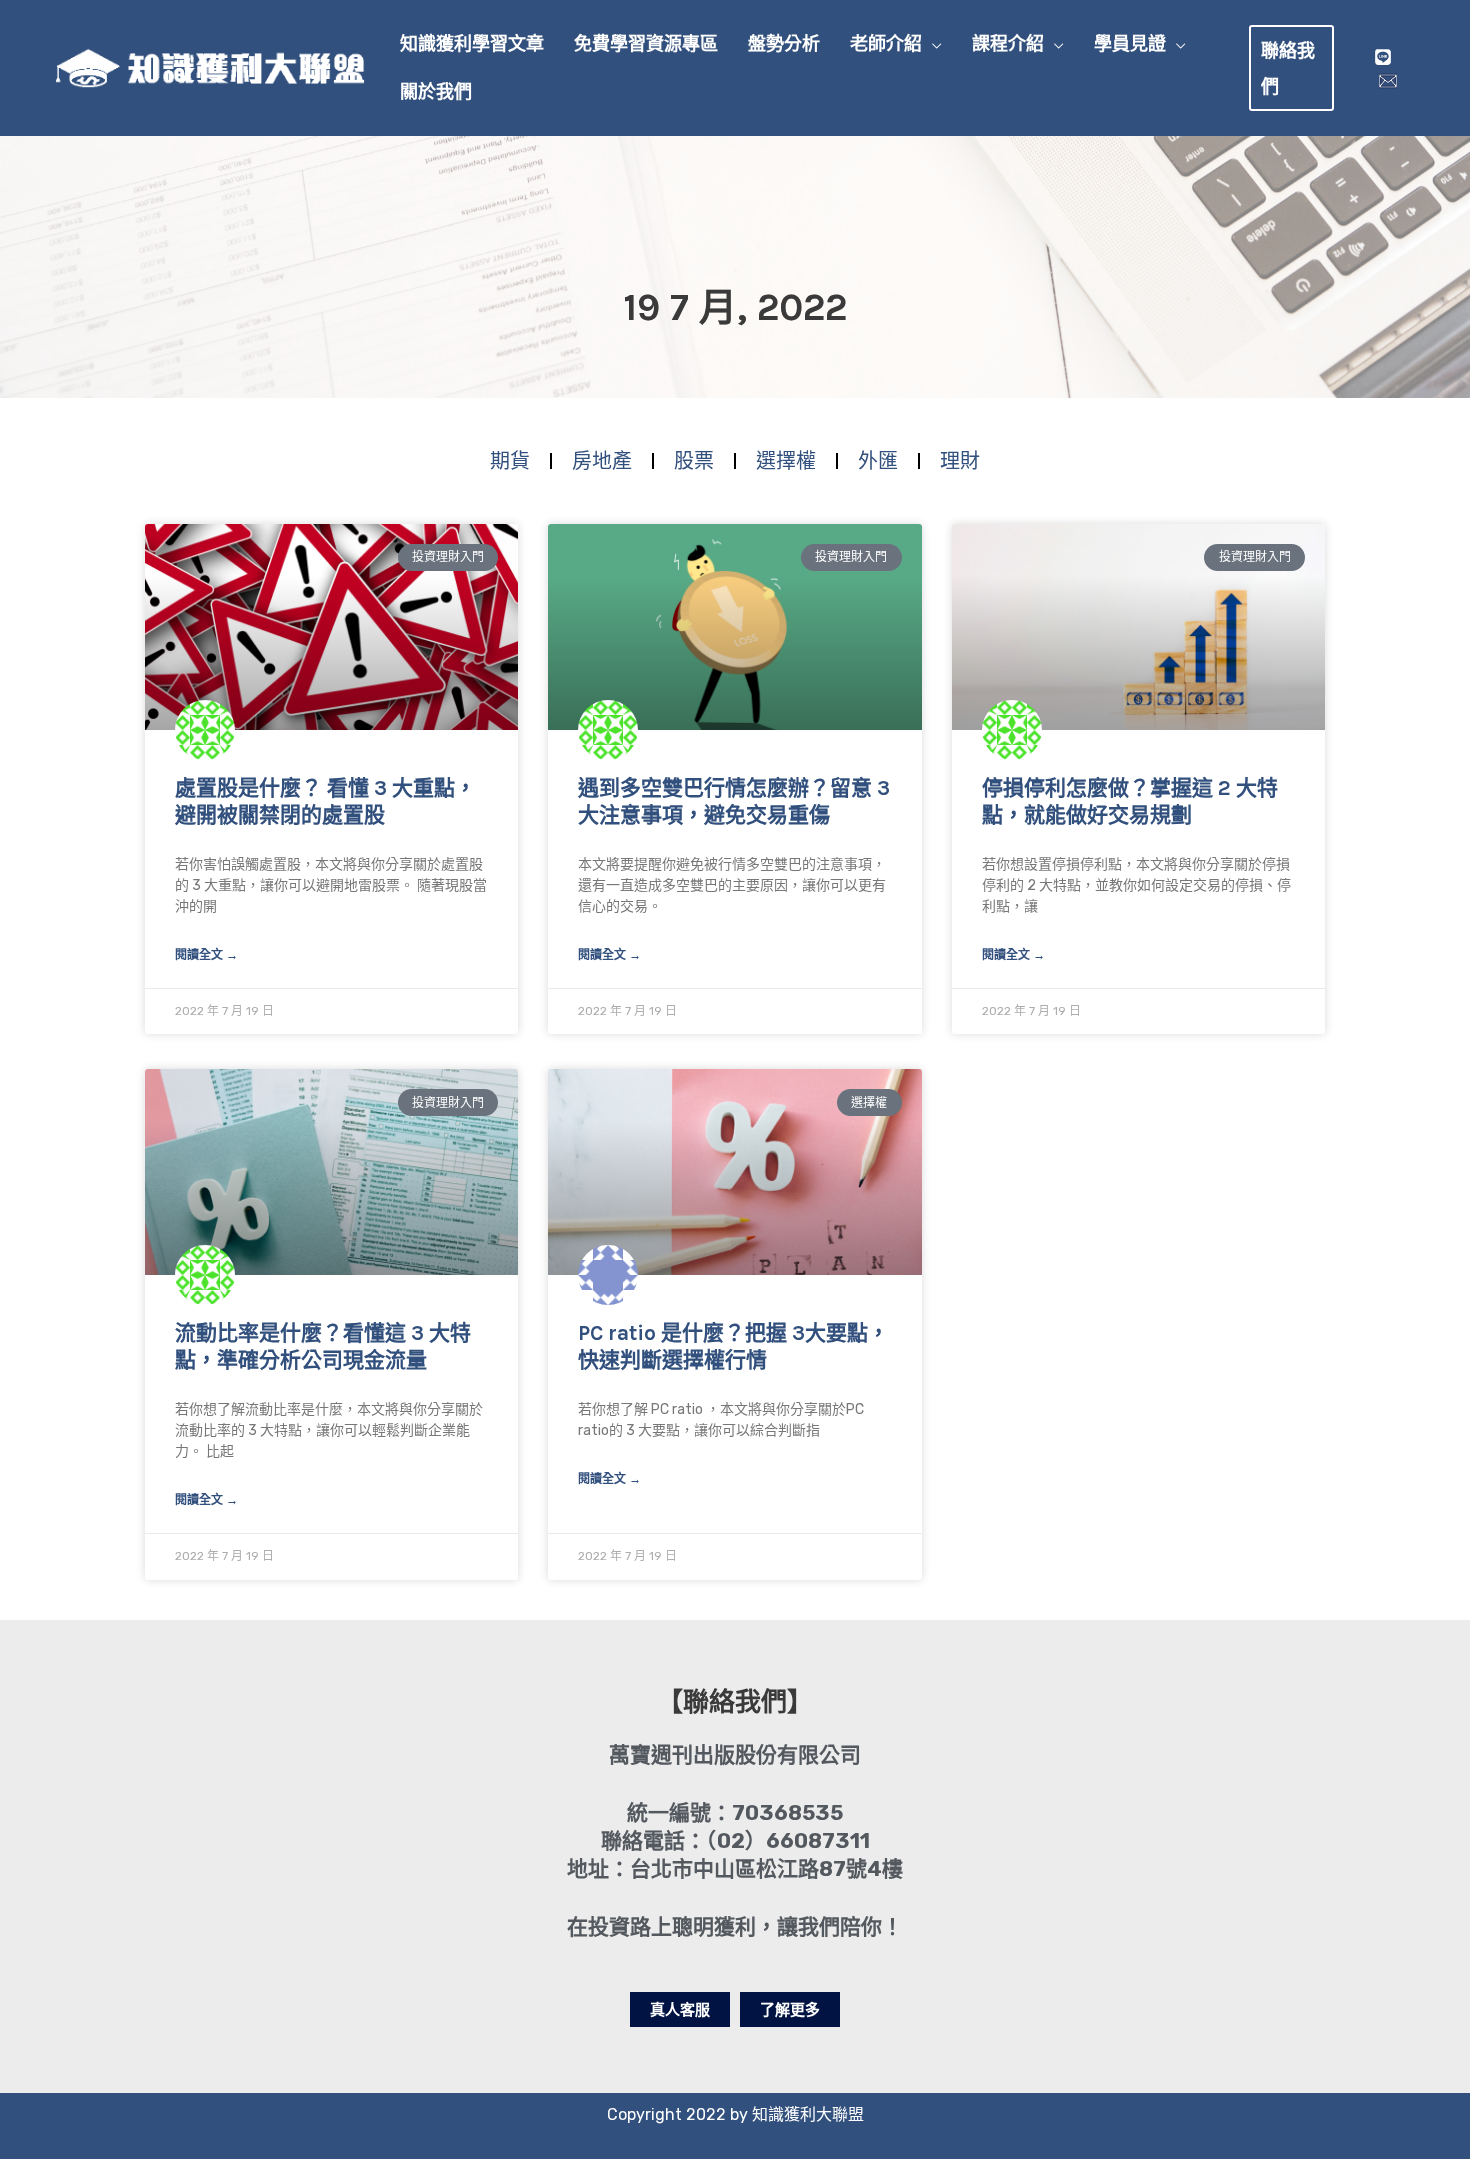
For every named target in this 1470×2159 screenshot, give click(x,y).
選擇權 (786, 461)
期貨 (510, 461)
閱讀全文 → (206, 955)
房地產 (602, 461)
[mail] (1388, 81)
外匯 (878, 461)
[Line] (1383, 57)
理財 (960, 461)
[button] (932, 44)
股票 (694, 461)
